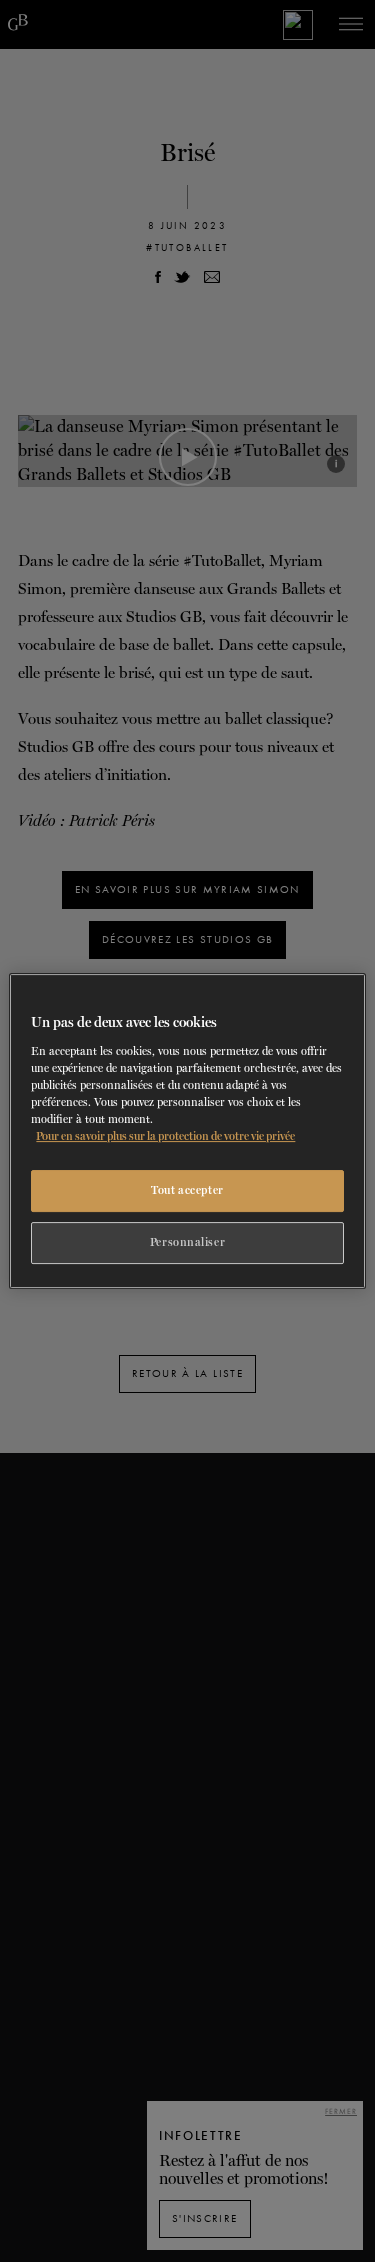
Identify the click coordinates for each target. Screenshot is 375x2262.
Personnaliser (187, 1242)
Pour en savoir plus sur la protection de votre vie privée (165, 1136)
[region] (187, 1131)
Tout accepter (187, 1190)
